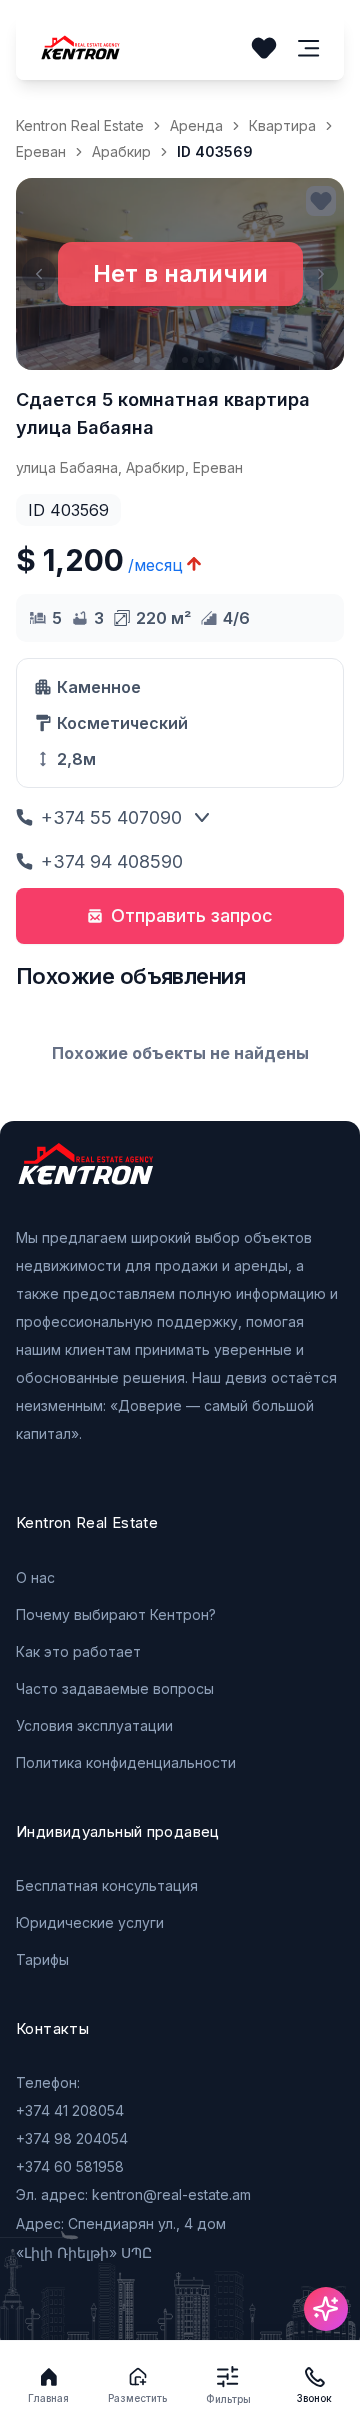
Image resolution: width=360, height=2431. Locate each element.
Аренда (196, 125)
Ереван (41, 151)
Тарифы (42, 1959)
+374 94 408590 (112, 861)
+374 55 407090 (111, 817)
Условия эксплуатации (94, 1725)
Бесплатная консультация (107, 1885)
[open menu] (309, 48)
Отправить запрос (192, 915)
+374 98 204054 (72, 2138)
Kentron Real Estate (80, 125)
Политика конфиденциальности (126, 1762)
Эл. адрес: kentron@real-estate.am (133, 2194)
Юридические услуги (90, 1922)
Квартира (282, 125)
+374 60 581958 (70, 2166)
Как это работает (78, 1651)
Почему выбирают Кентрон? (116, 1614)
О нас (35, 1577)
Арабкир (121, 151)
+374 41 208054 (70, 2110)
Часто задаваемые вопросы (115, 1688)
